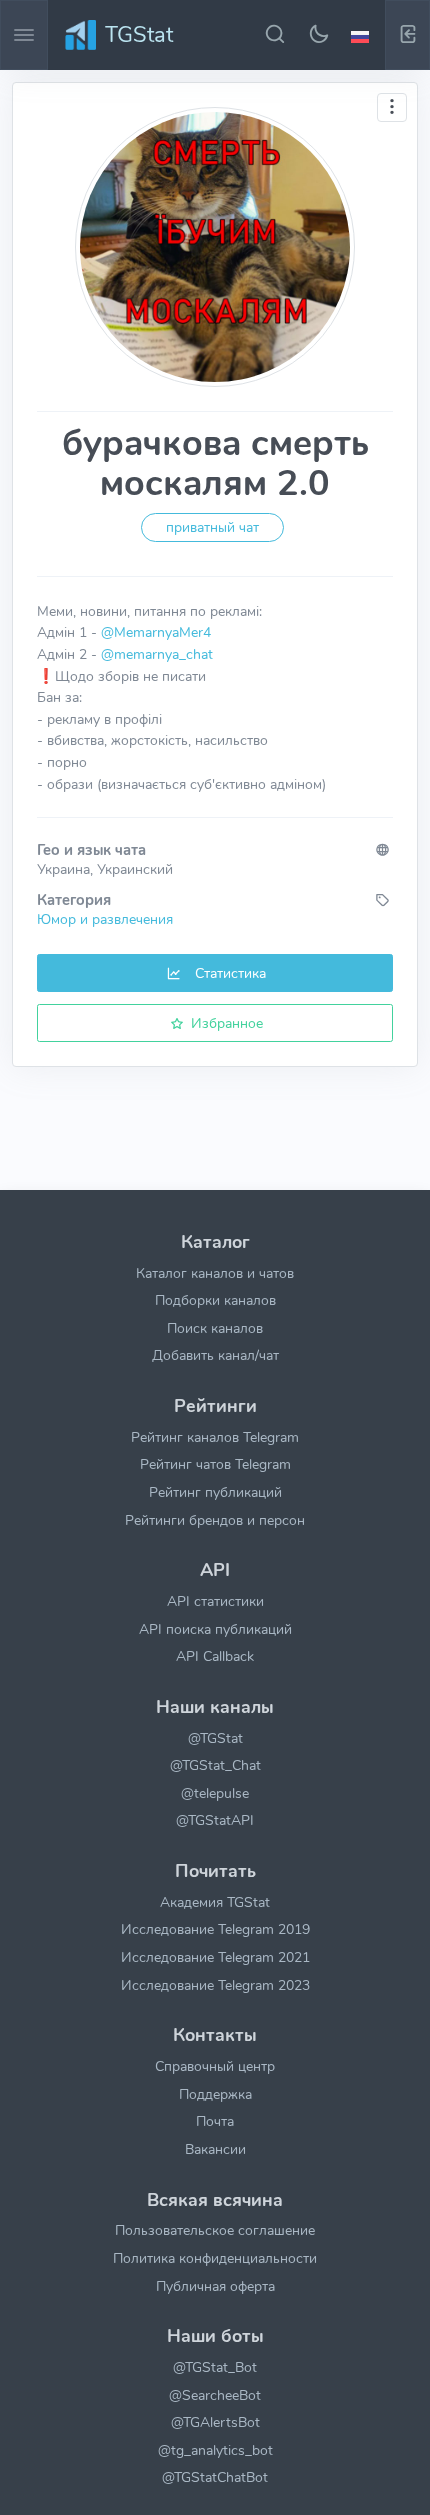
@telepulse (215, 1793)
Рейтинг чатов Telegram (215, 1464)
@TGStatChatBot (215, 2477)
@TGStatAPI (215, 1820)
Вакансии (215, 2149)
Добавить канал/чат (215, 1355)
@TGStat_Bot (215, 2367)
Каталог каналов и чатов (215, 1273)
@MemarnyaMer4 (156, 632)
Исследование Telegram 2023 (215, 1985)
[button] (363, 35)
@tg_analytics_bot (215, 2450)
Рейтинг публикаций (215, 1492)
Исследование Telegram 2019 (215, 1929)
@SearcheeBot (215, 2395)
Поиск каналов (215, 1328)
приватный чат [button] (212, 527)
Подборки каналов (215, 1300)
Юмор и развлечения (105, 919)
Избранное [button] (225, 1023)
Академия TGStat (215, 1902)
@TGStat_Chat (215, 1765)
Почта (215, 2121)
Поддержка (215, 2094)
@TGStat (215, 1738)
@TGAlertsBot (215, 2422)
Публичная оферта (215, 2286)
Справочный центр (215, 2066)
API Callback (215, 1656)
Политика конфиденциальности (215, 2258)
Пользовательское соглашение (215, 2230)
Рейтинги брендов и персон (215, 1520)
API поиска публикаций (215, 1629)
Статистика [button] (228, 973)
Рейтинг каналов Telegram (215, 1437)
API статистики (215, 1601)
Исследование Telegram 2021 (215, 1957)
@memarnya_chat (157, 654)
